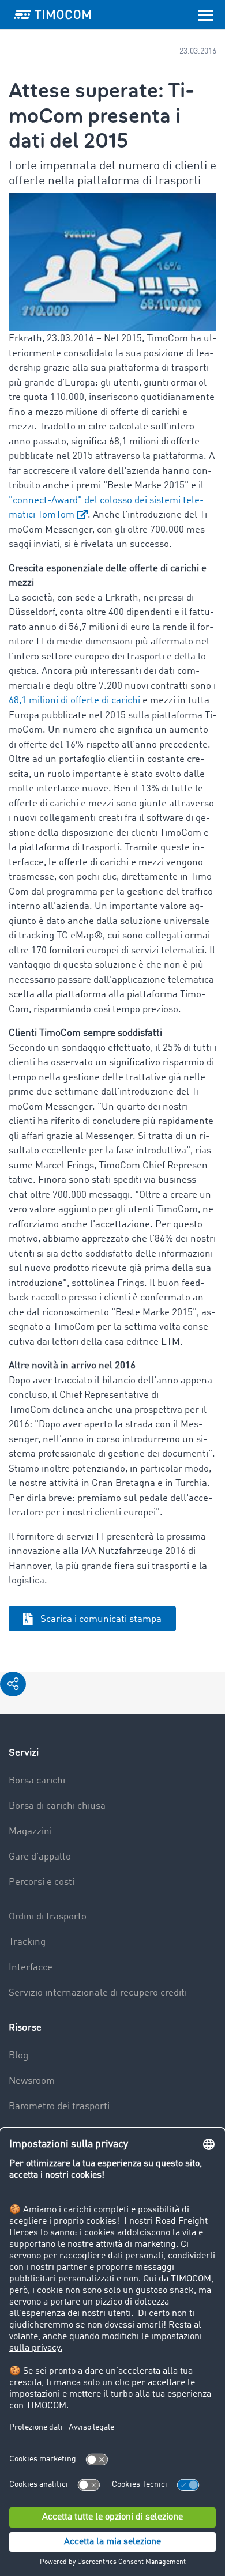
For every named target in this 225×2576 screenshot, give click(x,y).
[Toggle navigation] (206, 14)
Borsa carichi (37, 1781)
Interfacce (31, 1968)
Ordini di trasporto (48, 1917)
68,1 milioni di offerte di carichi (74, 701)
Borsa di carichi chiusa (57, 1806)
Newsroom (32, 2081)
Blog (18, 2056)
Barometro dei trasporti (59, 2107)
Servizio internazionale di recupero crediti (98, 1993)
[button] (13, 1684)
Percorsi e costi (42, 1882)
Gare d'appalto (40, 1857)
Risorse (25, 2028)
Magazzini (30, 1832)
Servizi (24, 1753)
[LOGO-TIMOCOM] (52, 14)
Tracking (27, 1942)
